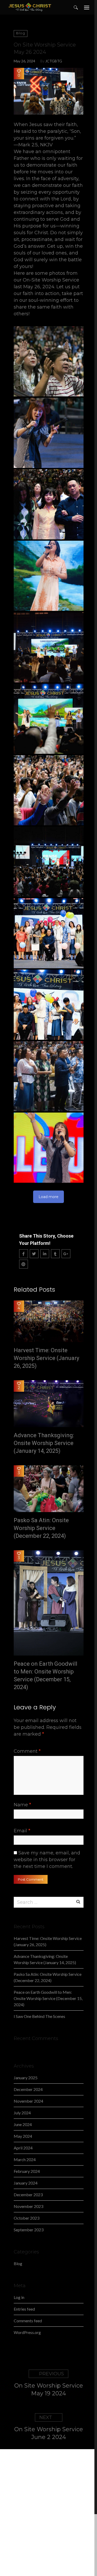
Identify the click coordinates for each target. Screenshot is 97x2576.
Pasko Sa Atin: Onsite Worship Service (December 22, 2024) (41, 1528)
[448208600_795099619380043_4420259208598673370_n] (49, 1076)
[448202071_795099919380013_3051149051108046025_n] (49, 719)
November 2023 (28, 2206)
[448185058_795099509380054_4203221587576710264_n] (49, 433)
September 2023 (29, 2230)
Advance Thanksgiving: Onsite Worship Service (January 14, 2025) (44, 1443)
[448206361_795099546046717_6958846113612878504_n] (49, 862)
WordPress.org (27, 2332)
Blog (21, 33)
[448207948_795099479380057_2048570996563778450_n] (49, 1005)
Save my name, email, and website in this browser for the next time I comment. (47, 1860)
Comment (27, 1751)
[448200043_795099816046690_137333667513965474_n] (49, 504)
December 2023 (28, 2195)
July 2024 (22, 2113)
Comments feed (28, 2321)
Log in (19, 2297)
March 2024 (25, 2159)
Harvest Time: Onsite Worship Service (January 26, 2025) (46, 1358)
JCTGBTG (54, 61)
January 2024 (26, 2183)
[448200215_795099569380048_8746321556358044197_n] (49, 576)
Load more (48, 1197)
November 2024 (28, 2101)
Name (22, 1805)
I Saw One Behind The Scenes (39, 2016)
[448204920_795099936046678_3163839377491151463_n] (49, 790)
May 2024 (23, 2136)
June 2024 (23, 2124)
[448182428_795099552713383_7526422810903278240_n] (49, 361)
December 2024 (28, 2089)
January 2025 (26, 2078)
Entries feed (24, 2309)
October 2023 (27, 2218)
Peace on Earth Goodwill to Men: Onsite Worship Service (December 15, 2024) (46, 1675)
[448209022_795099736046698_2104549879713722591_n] (49, 1148)
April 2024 (23, 2148)
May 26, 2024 (24, 61)
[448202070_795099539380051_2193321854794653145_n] (49, 647)
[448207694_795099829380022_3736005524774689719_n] (49, 933)
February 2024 (27, 2171)
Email (22, 1831)
